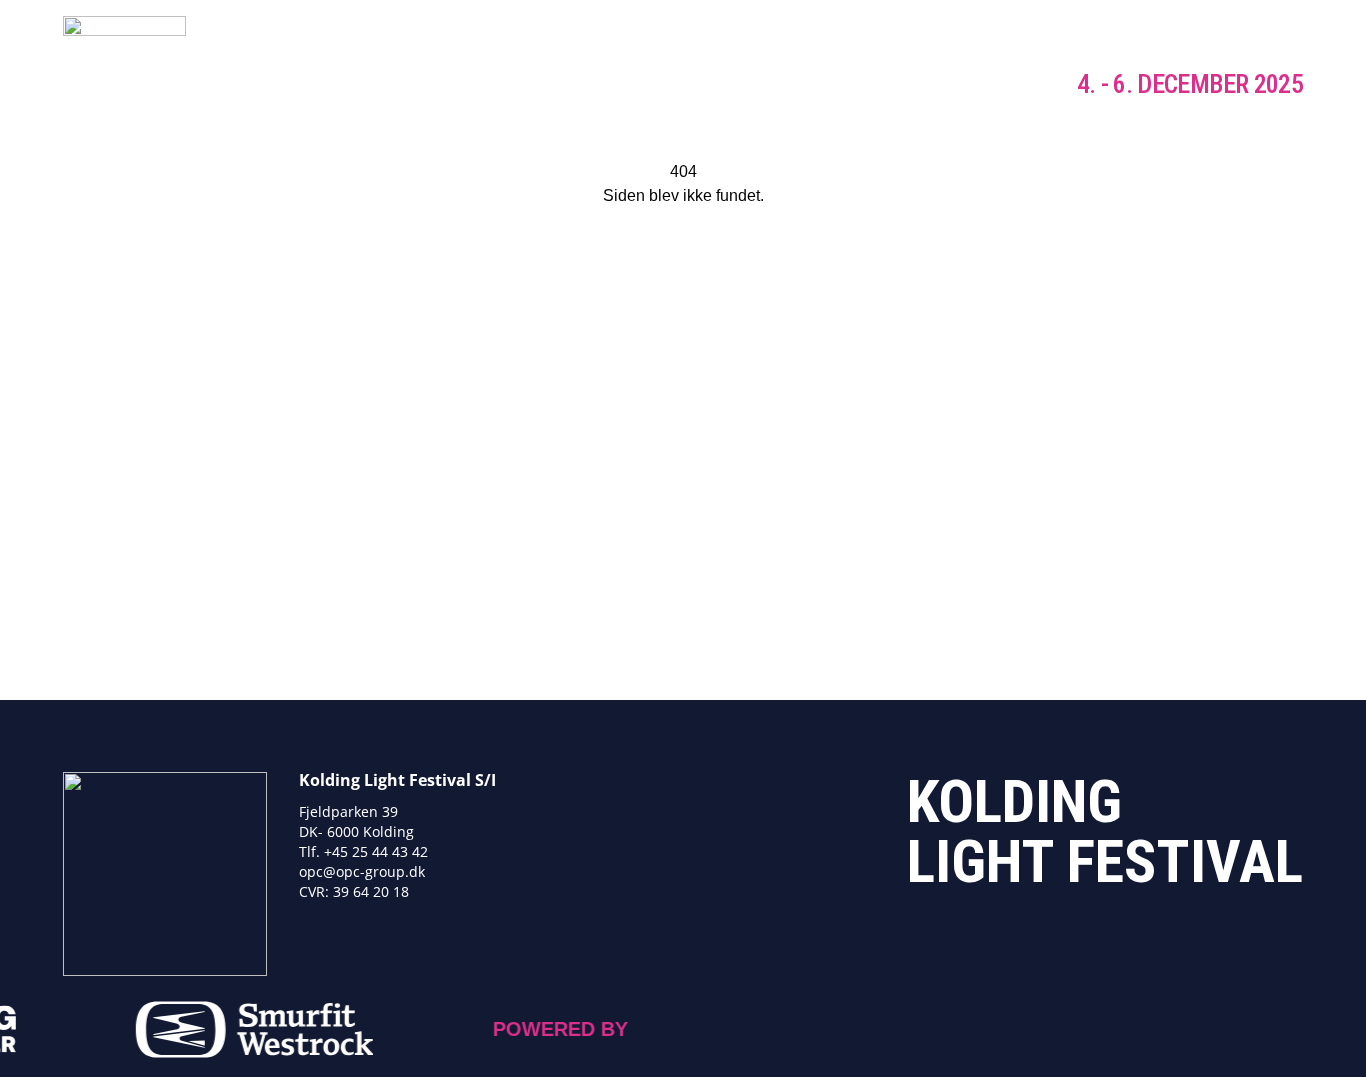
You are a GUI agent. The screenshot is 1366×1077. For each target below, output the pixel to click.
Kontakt (973, 85)
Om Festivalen (843, 85)
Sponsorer (704, 85)
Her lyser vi (576, 85)
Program (456, 85)
